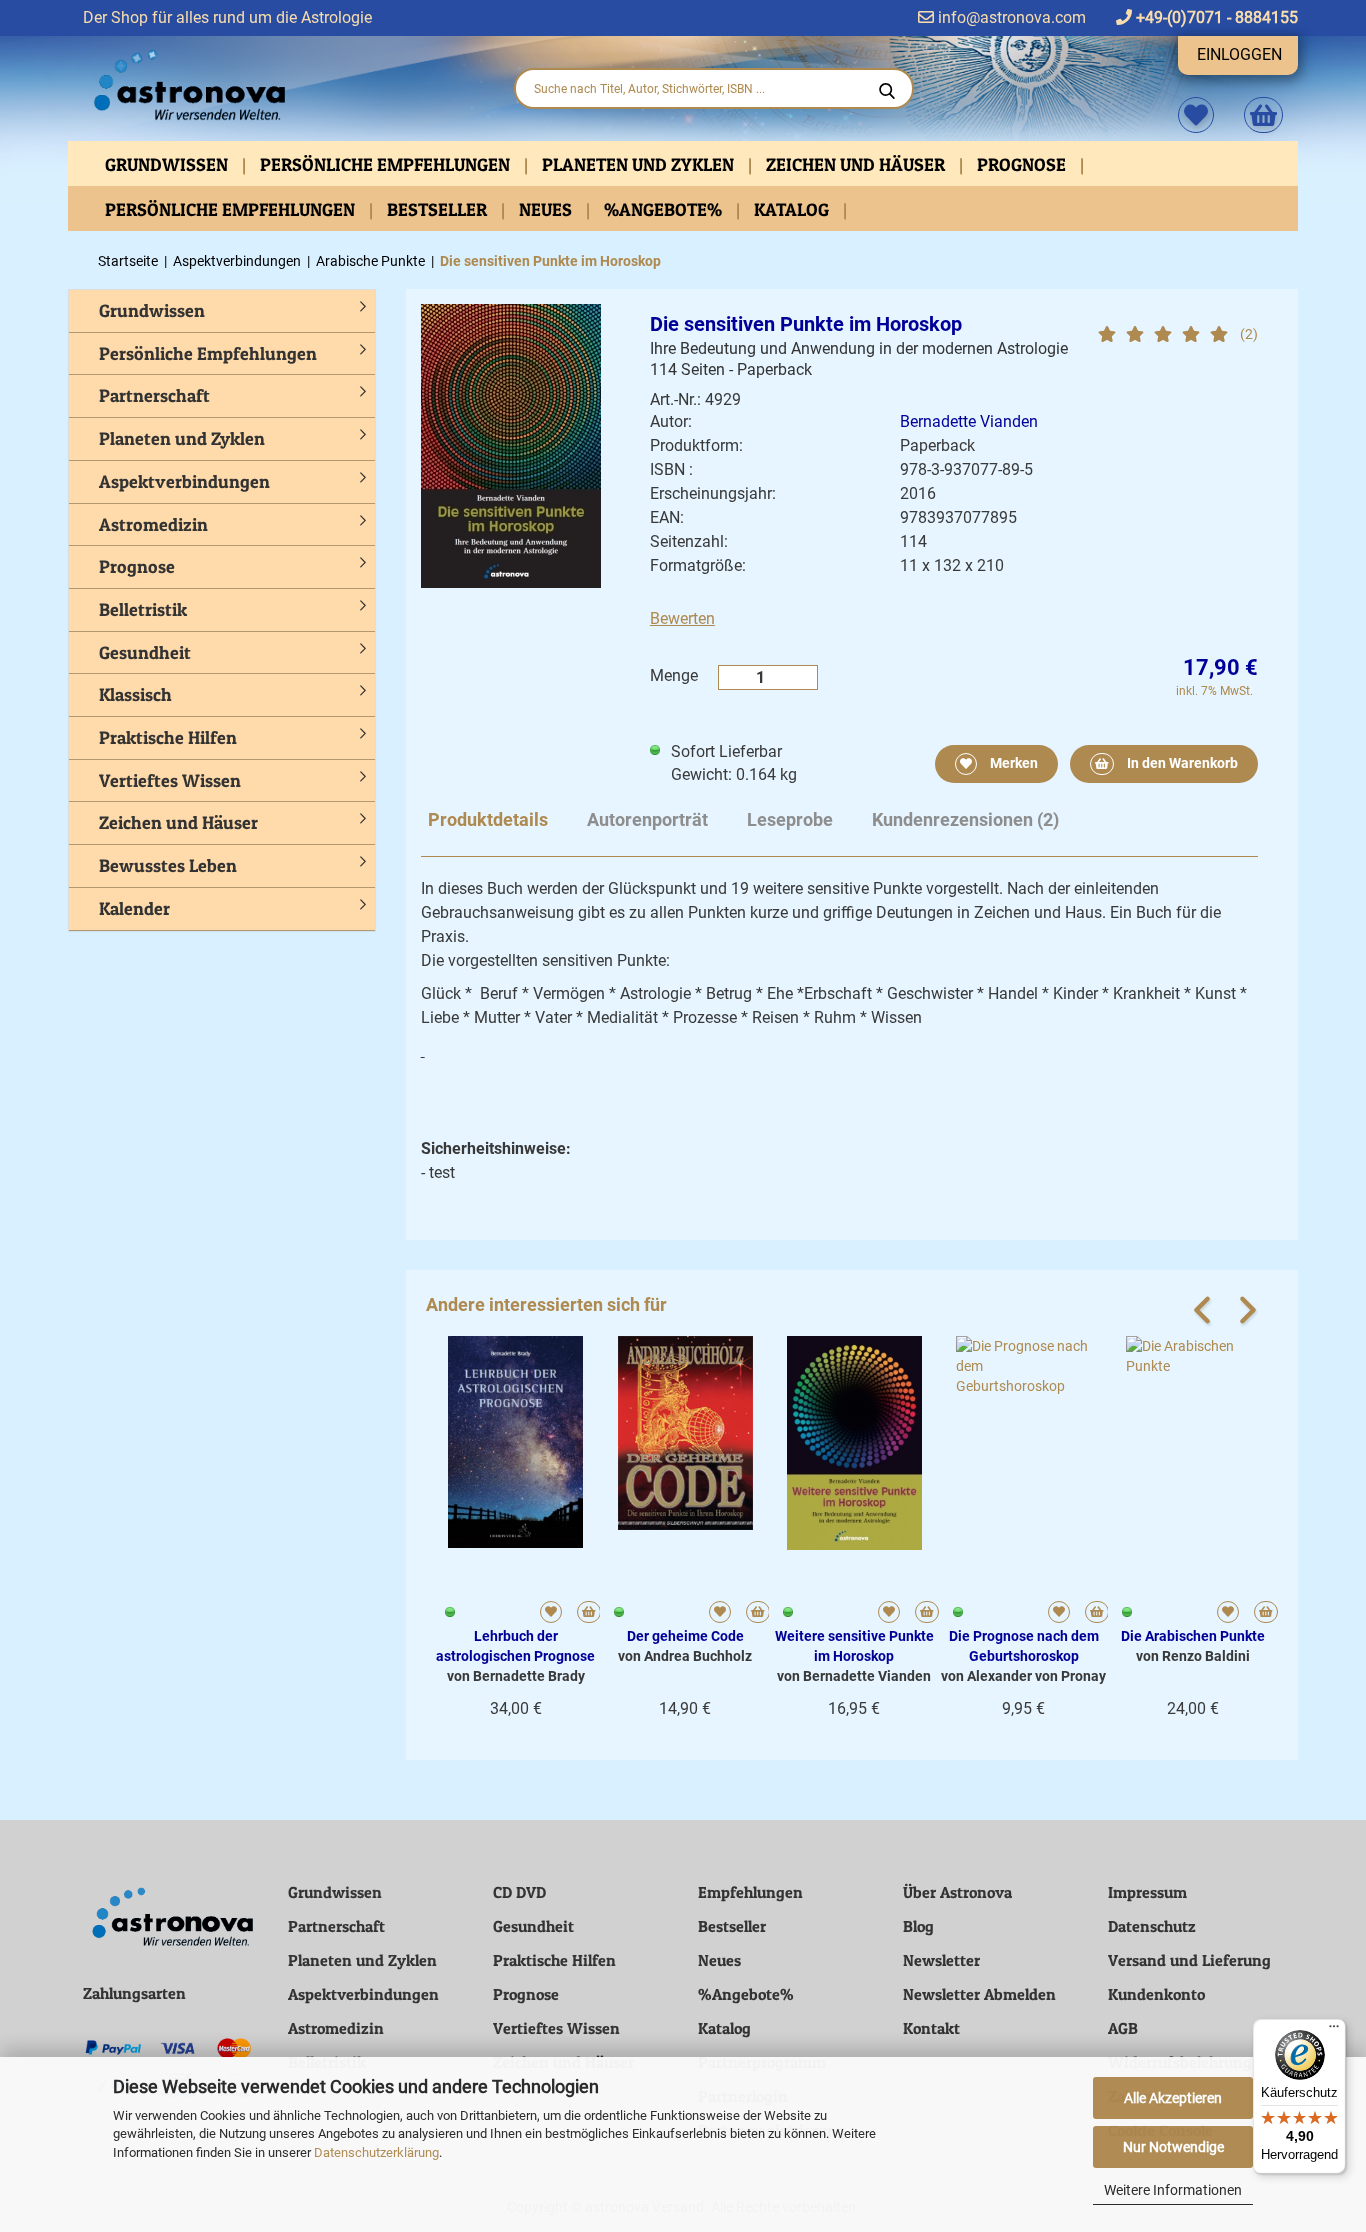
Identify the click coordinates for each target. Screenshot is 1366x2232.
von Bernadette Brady (516, 1676)
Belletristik (143, 609)
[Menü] (1334, 2031)
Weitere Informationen (1173, 2190)
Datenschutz (1152, 1926)
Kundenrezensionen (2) (965, 819)
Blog (918, 1926)
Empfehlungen (750, 1892)
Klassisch (135, 694)
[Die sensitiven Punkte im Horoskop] (511, 445)
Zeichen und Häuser (857, 164)
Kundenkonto (1156, 1994)
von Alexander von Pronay (1023, 1676)
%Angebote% (665, 209)
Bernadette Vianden (969, 421)
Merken (1012, 763)
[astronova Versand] (283, 86)
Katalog (793, 209)
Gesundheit (145, 652)
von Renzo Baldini (1193, 1656)
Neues (547, 209)
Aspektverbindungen (184, 481)
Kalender (134, 908)
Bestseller (439, 209)
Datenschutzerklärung (376, 2152)
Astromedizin (153, 524)
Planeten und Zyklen (640, 164)
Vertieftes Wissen (170, 780)
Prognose (1023, 164)
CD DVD (519, 1892)
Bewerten (682, 618)
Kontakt (931, 2028)
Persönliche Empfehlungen (387, 164)
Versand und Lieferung (1189, 1960)
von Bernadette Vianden (854, 1676)
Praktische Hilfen (168, 737)
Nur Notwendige (1173, 2147)
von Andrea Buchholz (685, 1656)
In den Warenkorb (1181, 763)
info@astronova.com (1010, 17)
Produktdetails (488, 819)
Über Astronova (957, 1892)
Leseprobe (790, 819)
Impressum (1147, 1892)
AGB (1123, 2028)
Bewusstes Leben (168, 865)
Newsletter (941, 1960)
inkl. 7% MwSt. (1214, 691)
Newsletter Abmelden (979, 1994)
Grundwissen (168, 164)
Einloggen (1239, 54)
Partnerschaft (154, 395)
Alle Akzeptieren (1173, 2098)
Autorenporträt (647, 819)
